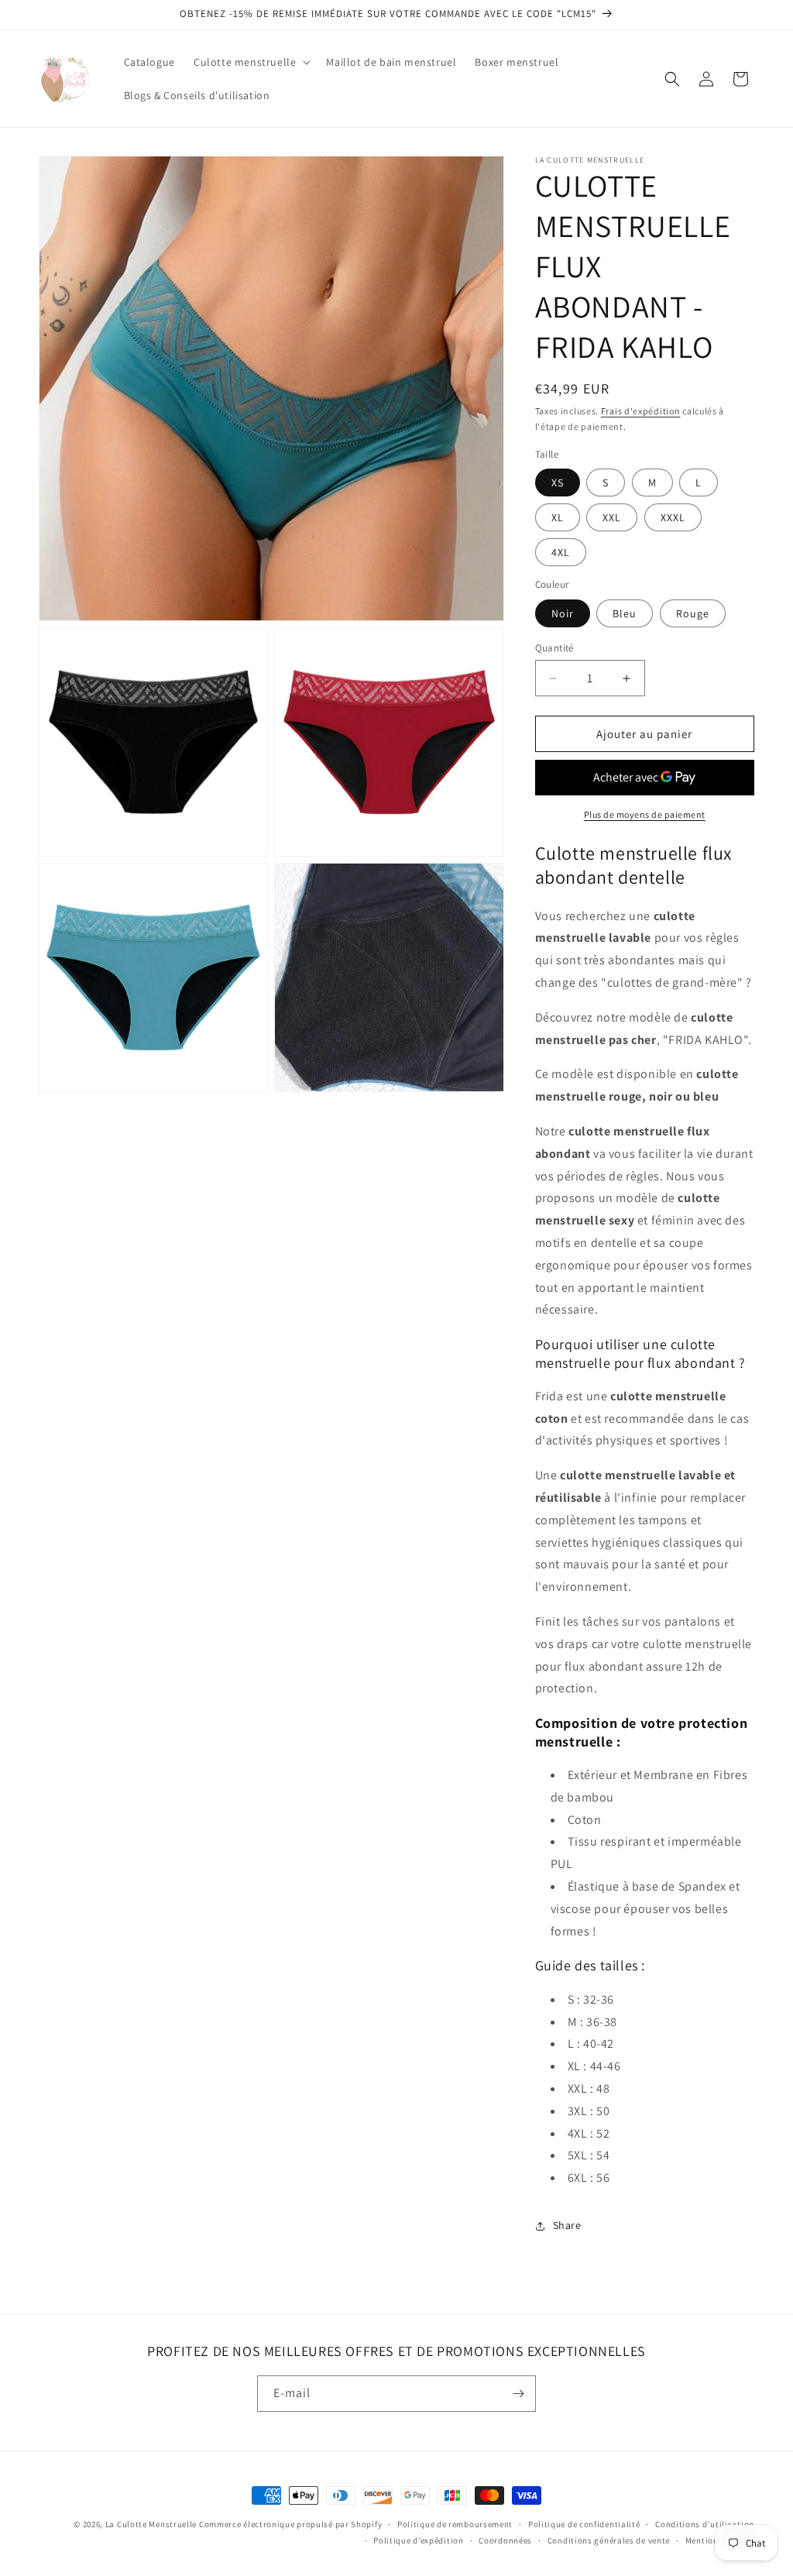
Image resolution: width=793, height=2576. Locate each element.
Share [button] (567, 2225)
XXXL (673, 517)
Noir (563, 613)
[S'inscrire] (518, 2394)
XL (558, 517)
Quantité (554, 648)
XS (558, 483)
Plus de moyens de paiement (645, 814)
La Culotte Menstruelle (151, 2524)
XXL (612, 517)
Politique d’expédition (418, 2540)
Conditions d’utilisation (705, 2524)
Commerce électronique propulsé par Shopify (290, 2524)
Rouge (693, 613)
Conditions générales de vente (609, 2540)
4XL (561, 552)
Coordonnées (505, 2540)
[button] (251, 62)
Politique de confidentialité (584, 2524)
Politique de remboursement (455, 2524)
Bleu (625, 613)
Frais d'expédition (641, 411)
